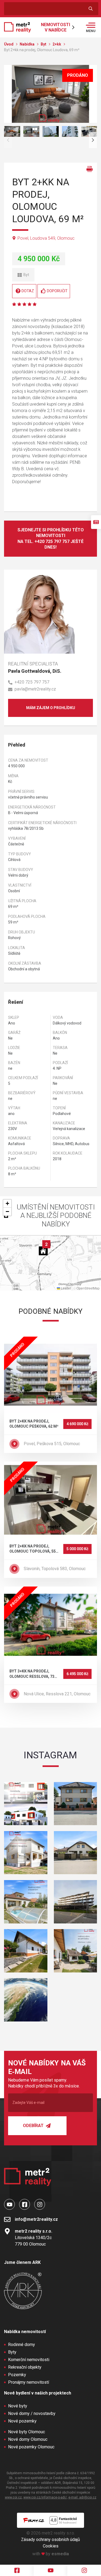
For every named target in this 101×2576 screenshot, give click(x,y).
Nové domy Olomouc (28, 2439)
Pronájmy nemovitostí (29, 2382)
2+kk (57, 44)
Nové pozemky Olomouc (31, 2447)
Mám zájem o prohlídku (51, 708)
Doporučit (57, 291)
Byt (44, 44)
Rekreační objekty (25, 2367)
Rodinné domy (22, 2345)
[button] (46, 1244)
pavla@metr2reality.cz (35, 689)
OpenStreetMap (88, 1288)
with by (51, 2554)
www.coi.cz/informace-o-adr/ (45, 2497)
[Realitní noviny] (96, 522)
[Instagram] (84, 2570)
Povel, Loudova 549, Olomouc (46, 238)
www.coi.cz (13, 2497)
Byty (12, 2352)
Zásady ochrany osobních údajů (50, 2540)
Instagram (50, 1755)
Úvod (9, 44)
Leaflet (65, 1288)
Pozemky (17, 2375)
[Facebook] (17, 2570)
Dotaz (28, 291)
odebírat (34, 2126)
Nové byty (18, 2406)
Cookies (51, 2546)
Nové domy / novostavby (32, 2413)
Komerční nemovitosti (29, 2360)
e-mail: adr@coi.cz (82, 2497)
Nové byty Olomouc (27, 2432)
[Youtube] (50, 2570)
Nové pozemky (22, 2421)
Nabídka (27, 44)
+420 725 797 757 (32, 682)
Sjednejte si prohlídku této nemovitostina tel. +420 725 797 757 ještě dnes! (51, 539)
